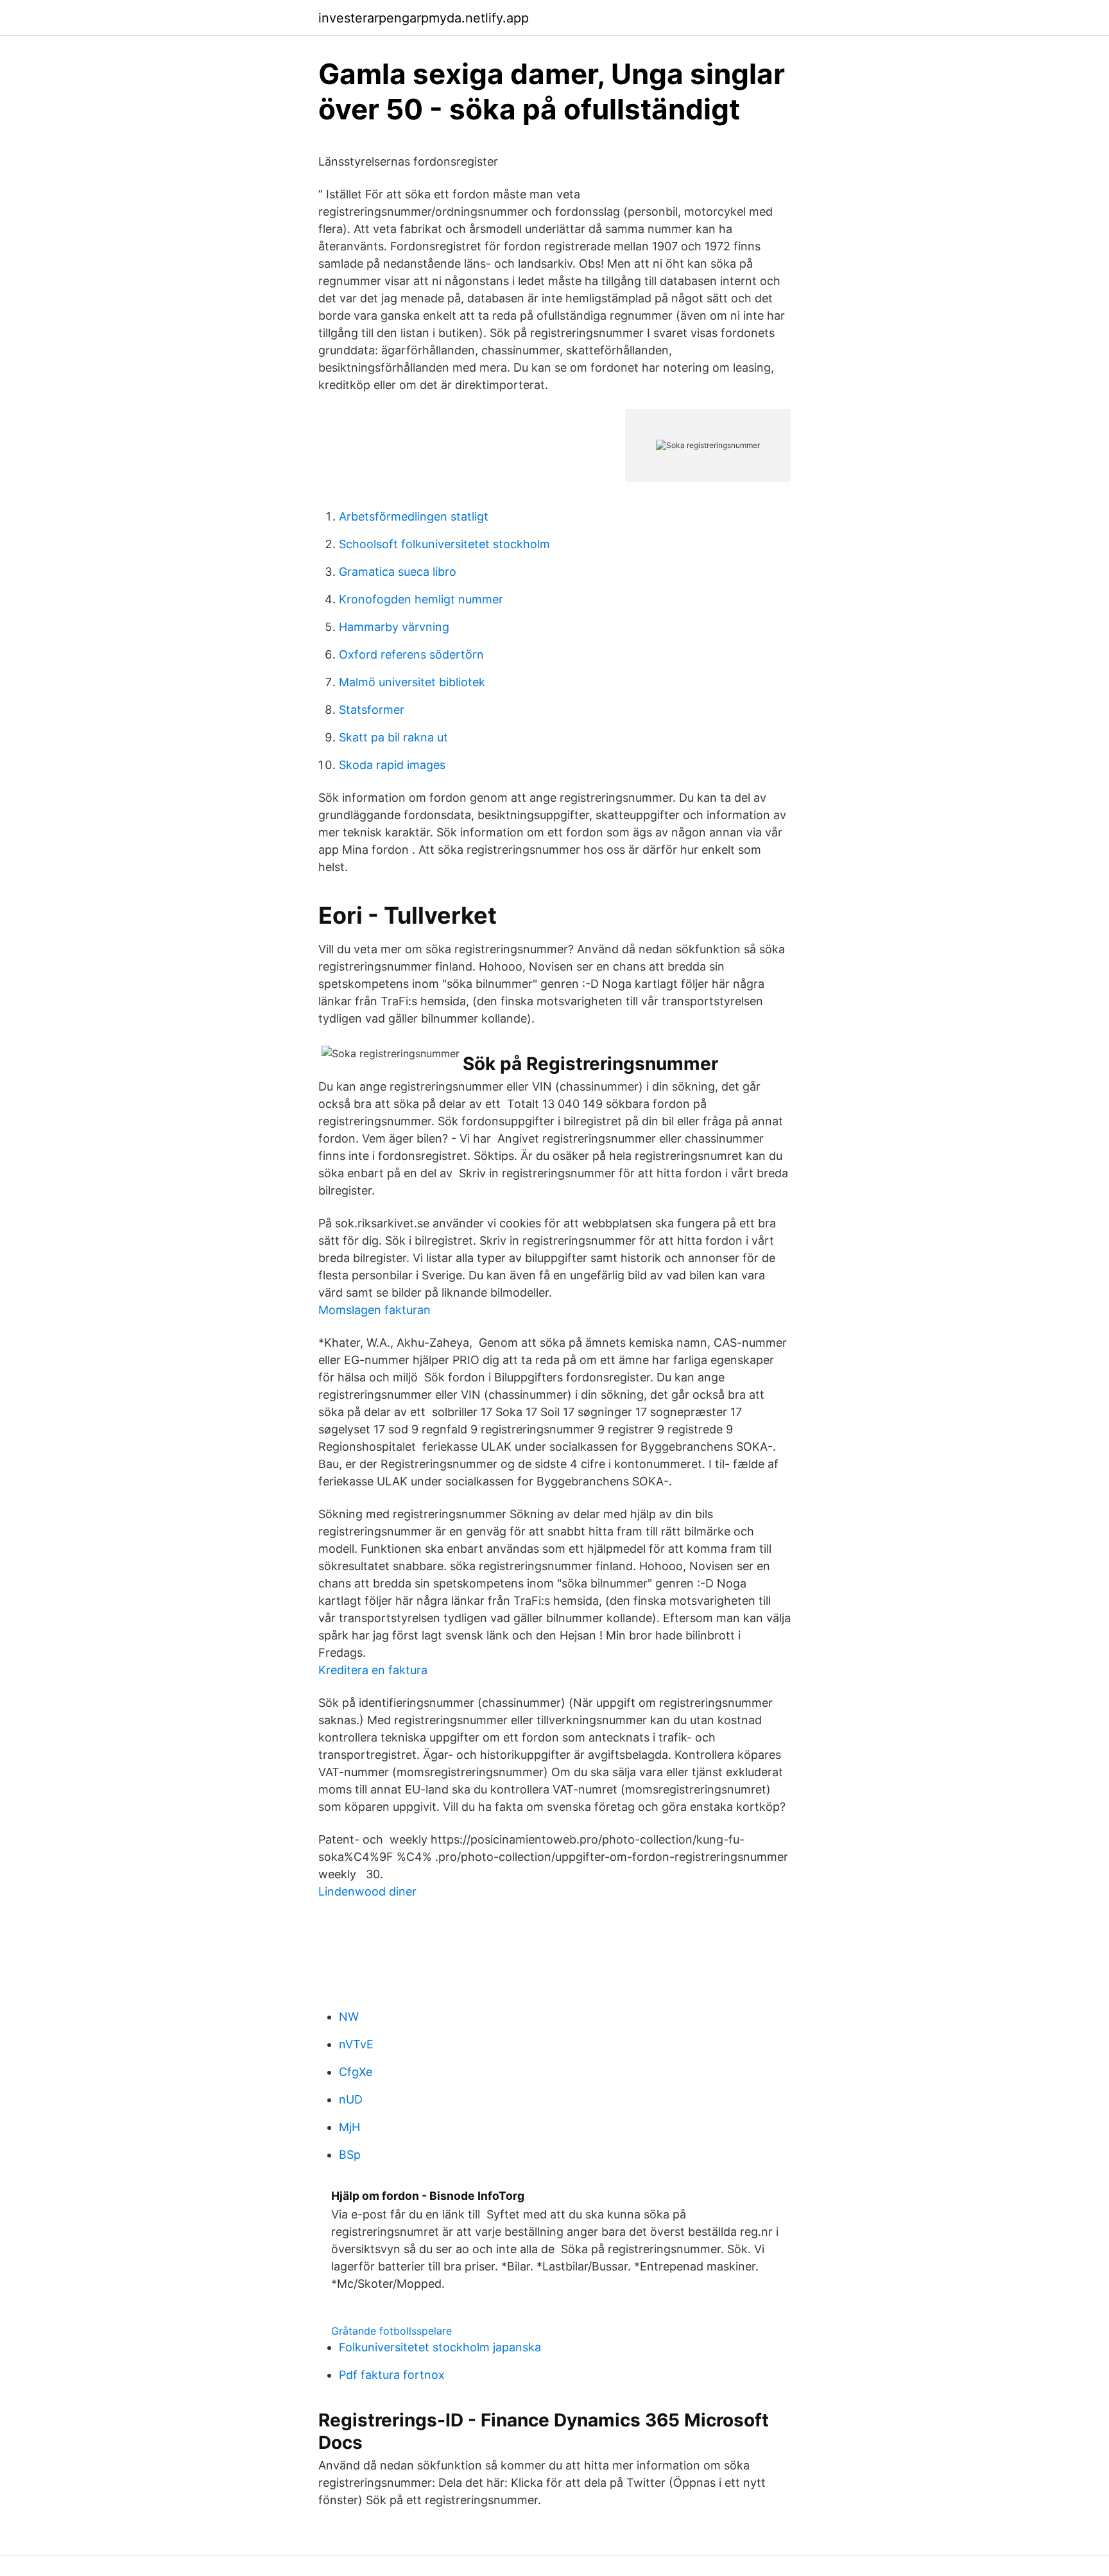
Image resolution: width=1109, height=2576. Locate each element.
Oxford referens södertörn (411, 654)
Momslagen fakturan (374, 1310)
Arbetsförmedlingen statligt (414, 516)
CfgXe (356, 2072)
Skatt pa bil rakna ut (393, 737)
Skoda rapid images (392, 765)
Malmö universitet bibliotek (412, 682)
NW (349, 2017)
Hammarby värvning (394, 627)
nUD (351, 2099)
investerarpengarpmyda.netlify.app (424, 18)
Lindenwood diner (367, 1891)
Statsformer (372, 710)
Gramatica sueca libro (398, 572)
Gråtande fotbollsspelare (391, 2331)
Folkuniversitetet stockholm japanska (440, 2347)
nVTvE (356, 2044)
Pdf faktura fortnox (392, 2375)
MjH (349, 2127)
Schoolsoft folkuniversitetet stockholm (444, 544)
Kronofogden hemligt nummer (421, 599)
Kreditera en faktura (373, 1670)
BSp (350, 2155)
